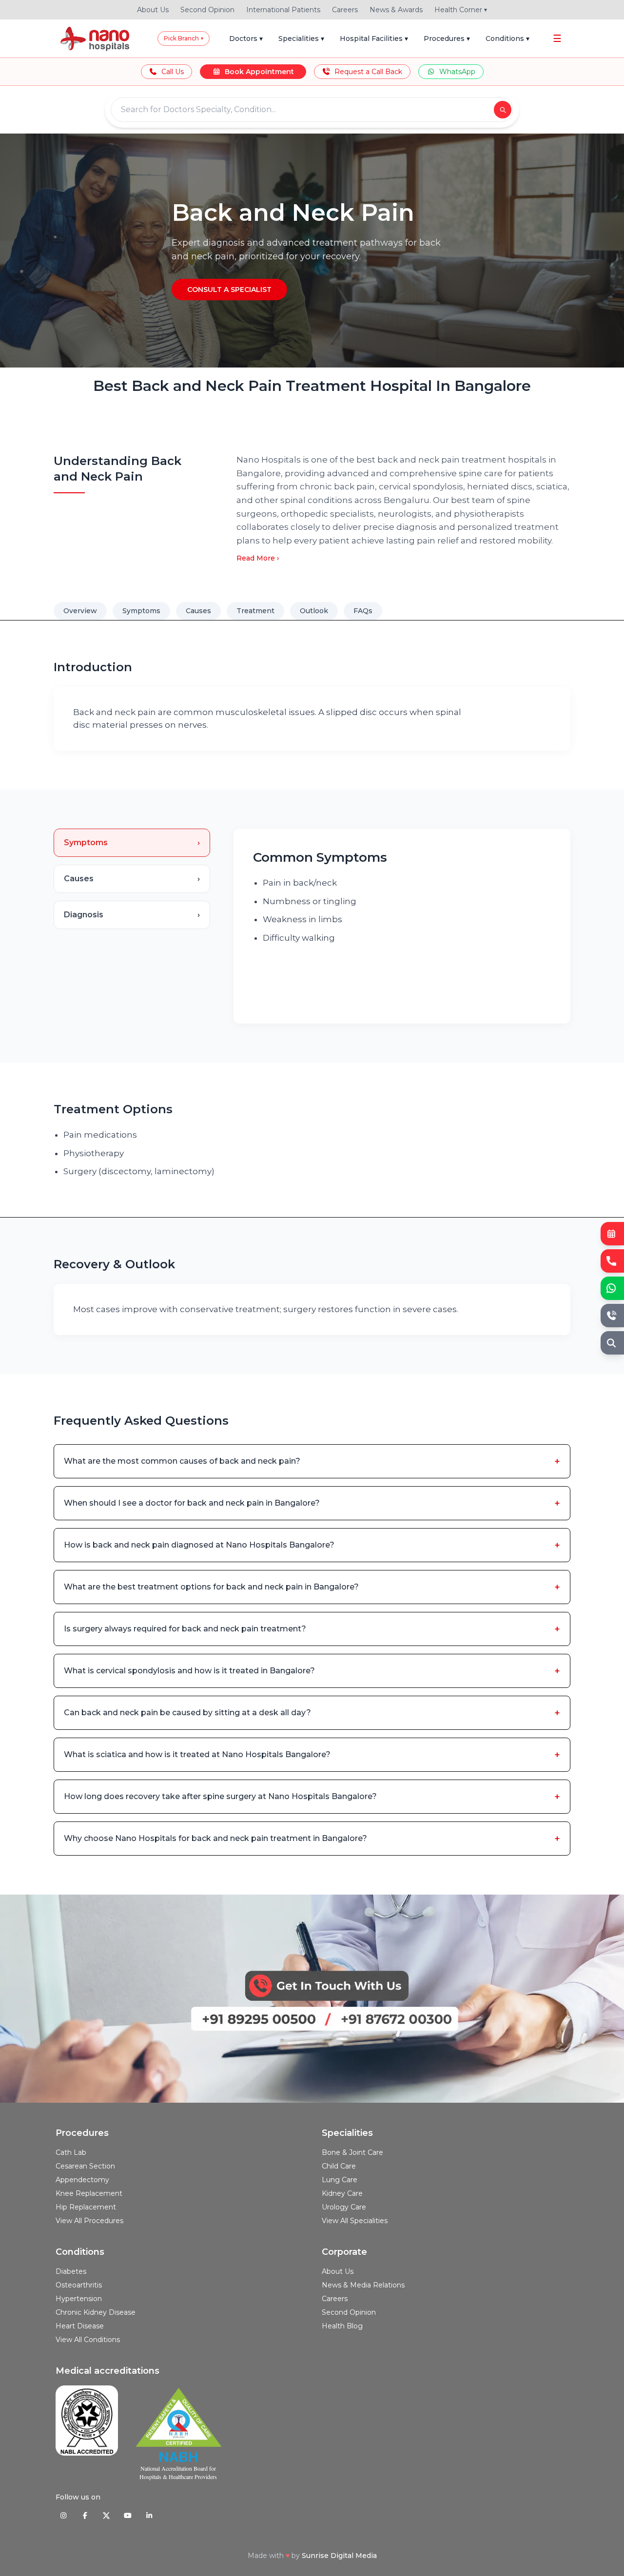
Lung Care (340, 2180)
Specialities (301, 39)
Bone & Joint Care (352, 2152)
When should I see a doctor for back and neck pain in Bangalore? (312, 1503)
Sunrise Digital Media (339, 2556)
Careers (345, 10)
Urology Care (344, 2207)
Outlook (314, 611)
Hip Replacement (86, 2207)
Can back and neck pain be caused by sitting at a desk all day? (312, 1713)
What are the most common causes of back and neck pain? (312, 1461)
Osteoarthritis (79, 2285)
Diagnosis (132, 915)
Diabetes (71, 2271)
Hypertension (79, 2299)
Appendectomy (82, 2180)
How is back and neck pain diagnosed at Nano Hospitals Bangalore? (312, 1545)
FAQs (363, 611)
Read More (258, 558)
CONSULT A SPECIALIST (229, 290)
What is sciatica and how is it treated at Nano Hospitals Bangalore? (312, 1755)
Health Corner (461, 10)
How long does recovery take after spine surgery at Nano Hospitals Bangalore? (312, 1797)
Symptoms (141, 611)
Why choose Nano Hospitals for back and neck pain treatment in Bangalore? (312, 1839)
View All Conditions (88, 2340)
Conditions (507, 39)
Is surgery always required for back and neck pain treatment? (312, 1629)
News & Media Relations (363, 2285)
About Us (153, 10)
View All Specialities (355, 2221)
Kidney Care (342, 2193)
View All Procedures (89, 2221)
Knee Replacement (89, 2193)
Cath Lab (71, 2152)
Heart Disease (80, 2326)
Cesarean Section (85, 2166)
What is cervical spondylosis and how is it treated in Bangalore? (312, 1671)
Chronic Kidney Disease (96, 2312)
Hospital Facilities (374, 39)
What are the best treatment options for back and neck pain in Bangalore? (312, 1587)
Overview (80, 611)
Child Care (339, 2166)
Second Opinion (207, 10)
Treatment (255, 611)
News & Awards (396, 10)
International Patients (283, 10)
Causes (198, 611)
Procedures (447, 39)
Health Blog (342, 2326)
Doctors (246, 39)
